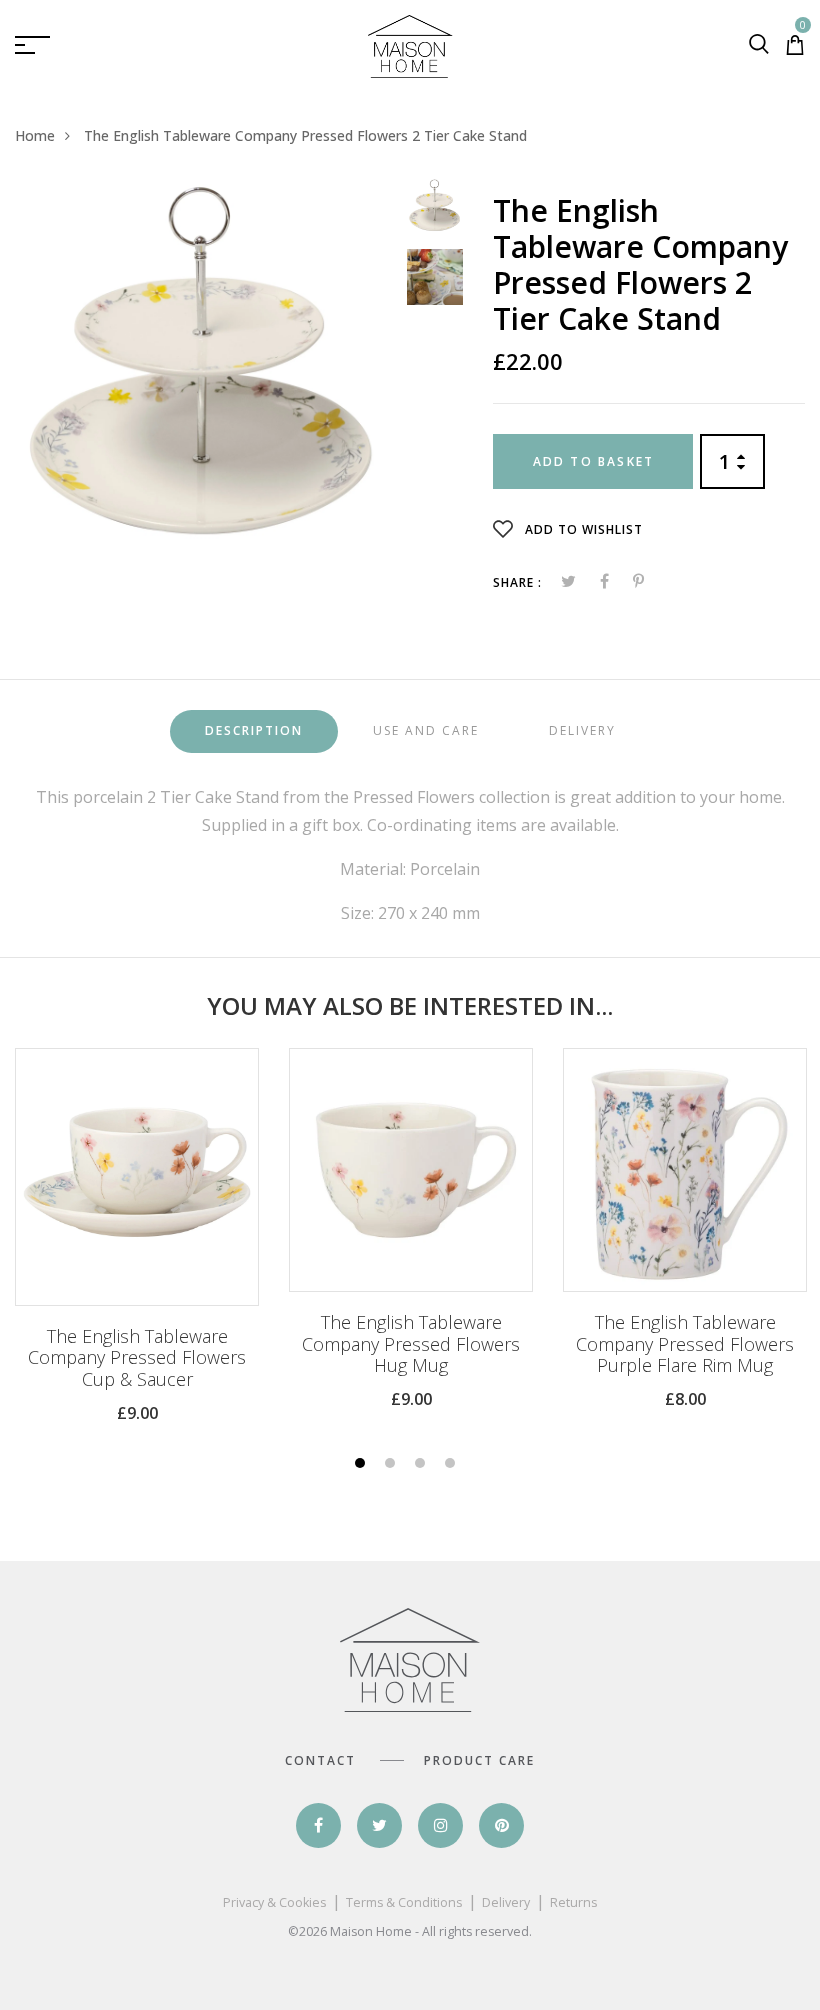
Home (35, 135)
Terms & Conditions (404, 1902)
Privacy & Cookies (274, 1902)
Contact (320, 1760)
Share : (517, 582)
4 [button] (452, 1465)
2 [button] (392, 1465)
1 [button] (362, 1465)
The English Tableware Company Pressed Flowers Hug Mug (411, 1344)
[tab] (254, 731)
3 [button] (422, 1465)
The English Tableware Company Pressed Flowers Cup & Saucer (137, 1358)
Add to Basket (594, 461)
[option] (203, 365)
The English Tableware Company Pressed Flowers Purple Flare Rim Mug (685, 1344)
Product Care (479, 1760)
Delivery (506, 1902)
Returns (573, 1902)
